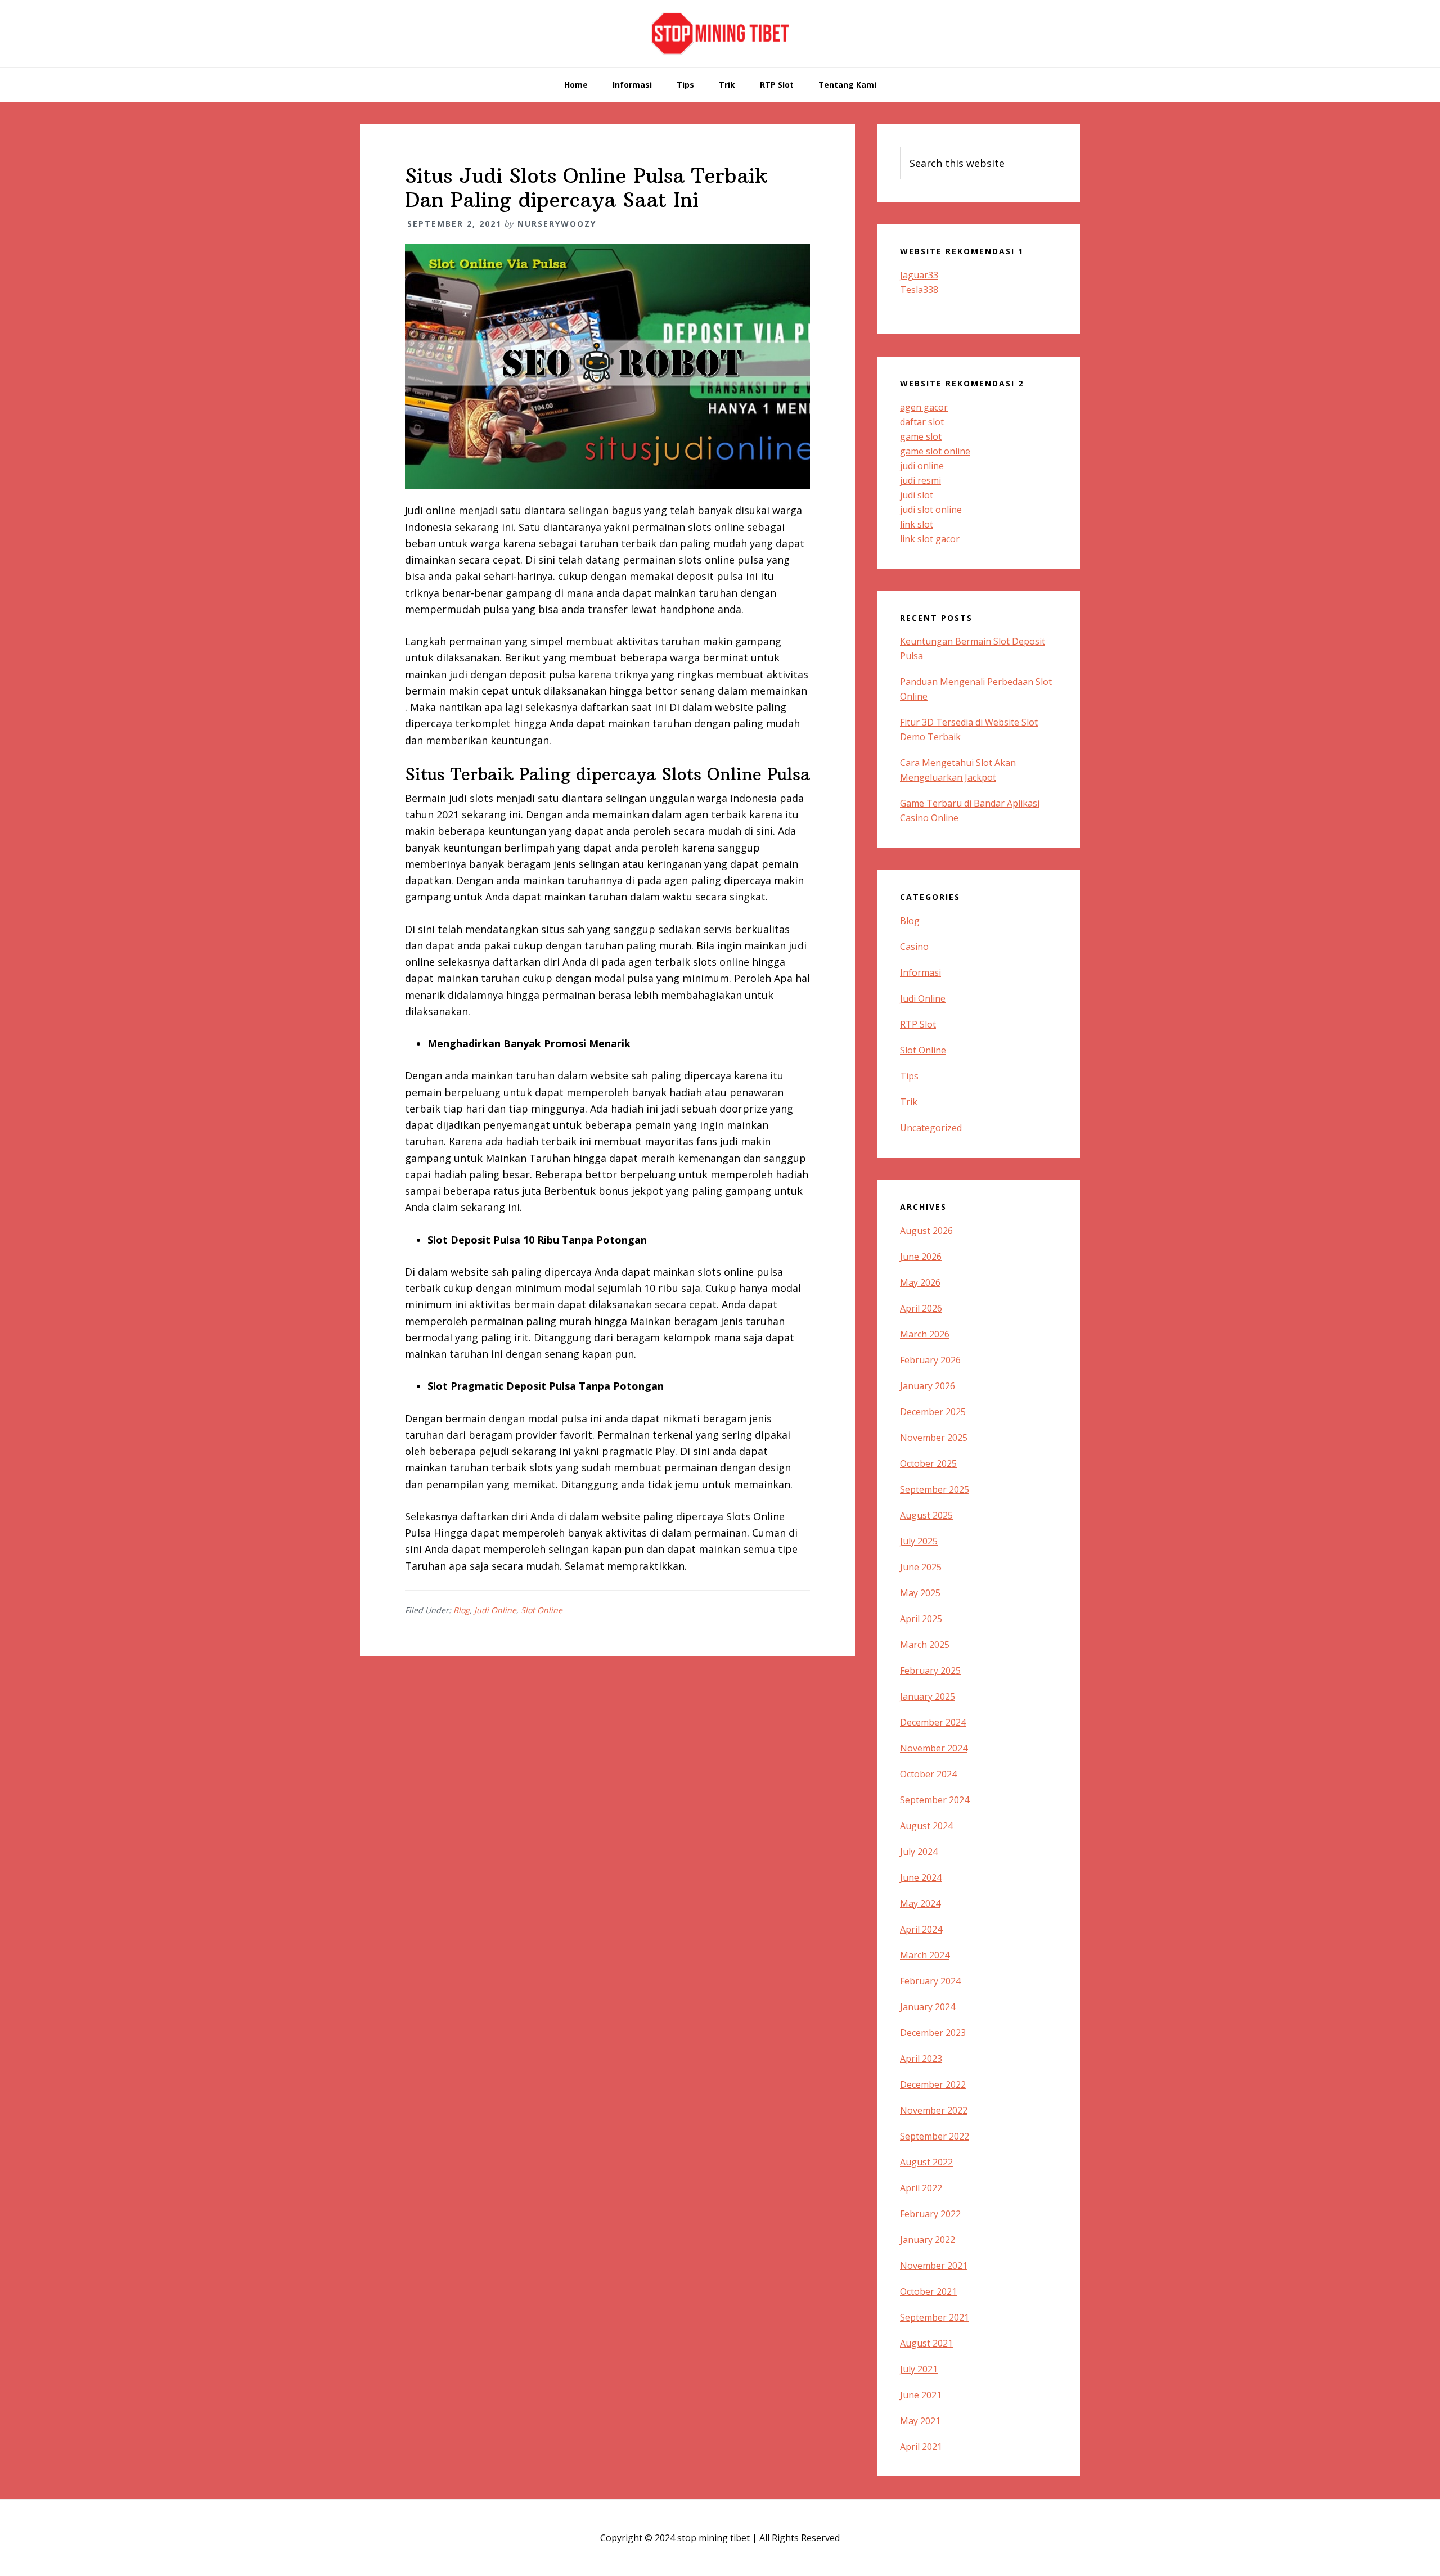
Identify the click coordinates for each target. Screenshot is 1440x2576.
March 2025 (925, 1645)
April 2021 (921, 2447)
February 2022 (930, 2214)
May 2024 (920, 1903)
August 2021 (926, 2343)
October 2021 (928, 2291)
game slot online (935, 451)
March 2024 (925, 1955)
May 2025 (920, 1593)
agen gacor (924, 407)
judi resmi (921, 480)
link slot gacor (930, 539)
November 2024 (934, 1748)
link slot (917, 524)
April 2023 (921, 2059)
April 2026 (921, 1308)
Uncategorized (931, 1128)
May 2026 (920, 1282)
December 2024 (933, 1722)
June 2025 (921, 1567)
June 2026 (921, 1257)
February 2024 (930, 1981)
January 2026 (928, 1386)
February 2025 (930, 1670)
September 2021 (935, 2317)
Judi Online (495, 1610)
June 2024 (921, 1877)
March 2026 (925, 1334)
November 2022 (934, 2110)
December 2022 (933, 2084)
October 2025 (928, 1463)
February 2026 (930, 1360)
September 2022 (935, 2136)
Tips (909, 1076)
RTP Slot (918, 1024)
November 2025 (934, 1438)
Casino (914, 947)
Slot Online (542, 1610)
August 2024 (926, 1826)
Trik (909, 1102)
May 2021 (920, 2421)
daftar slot (922, 422)
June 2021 (921, 2395)
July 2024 (919, 1852)
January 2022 (928, 2240)
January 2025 (928, 1696)
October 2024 (928, 1774)
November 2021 (934, 2266)
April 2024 (921, 1929)
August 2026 (926, 1231)
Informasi (921, 972)
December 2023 (933, 2033)
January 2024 (928, 2007)
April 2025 (921, 1619)
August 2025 (926, 1515)
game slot (921, 436)
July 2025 (919, 1541)
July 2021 (919, 2369)
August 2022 (926, 2162)
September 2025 (935, 1489)
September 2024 (935, 1800)
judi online (922, 466)
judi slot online (931, 510)
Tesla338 (919, 290)
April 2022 (921, 2188)
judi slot (917, 495)
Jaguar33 (919, 275)
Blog (462, 1610)
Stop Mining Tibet (720, 34)
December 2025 (933, 1412)
